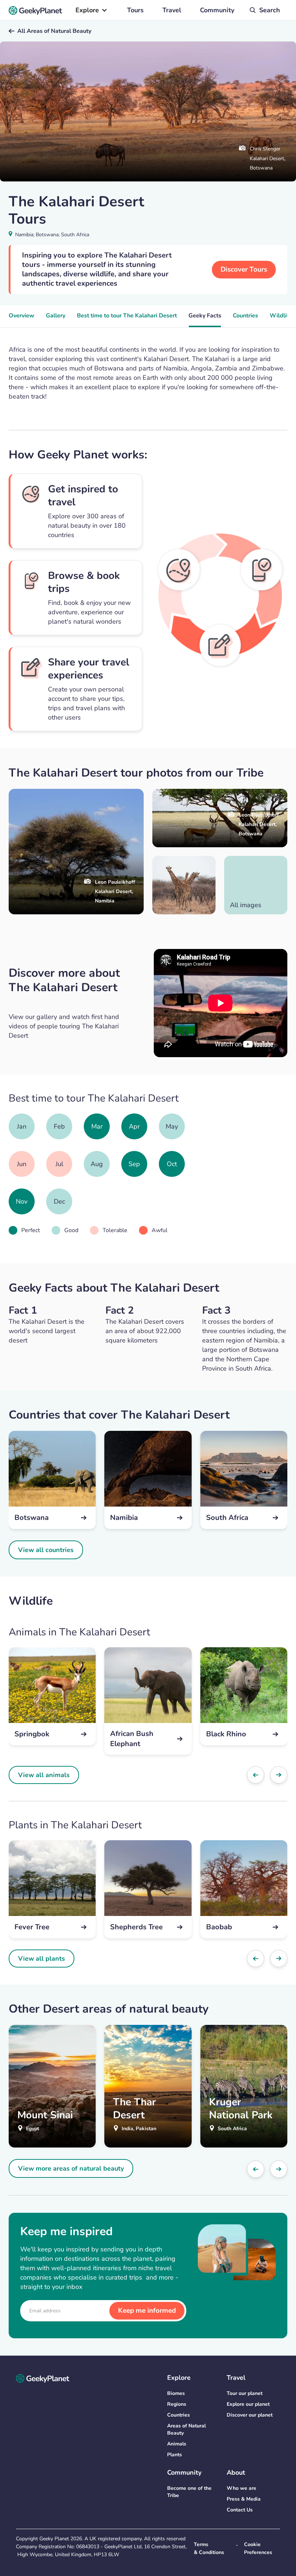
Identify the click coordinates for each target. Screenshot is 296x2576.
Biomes (176, 2393)
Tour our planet (245, 2393)
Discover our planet (250, 2415)
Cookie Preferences (258, 2548)
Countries (245, 316)
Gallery (56, 316)
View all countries (46, 1550)
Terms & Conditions (209, 2548)
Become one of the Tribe (189, 2492)
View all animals (44, 1775)
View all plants (42, 1959)
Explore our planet (248, 2404)
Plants (175, 2455)
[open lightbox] (184, 885)
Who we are (241, 2488)
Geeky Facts (205, 316)
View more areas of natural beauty (71, 2168)
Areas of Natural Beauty (186, 2429)
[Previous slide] (256, 1775)
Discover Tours (244, 269)
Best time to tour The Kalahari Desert (127, 316)
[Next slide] (279, 1775)
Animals (177, 2444)
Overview (21, 316)
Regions (177, 2404)
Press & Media (244, 2499)
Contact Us (240, 2510)
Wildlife (281, 316)
